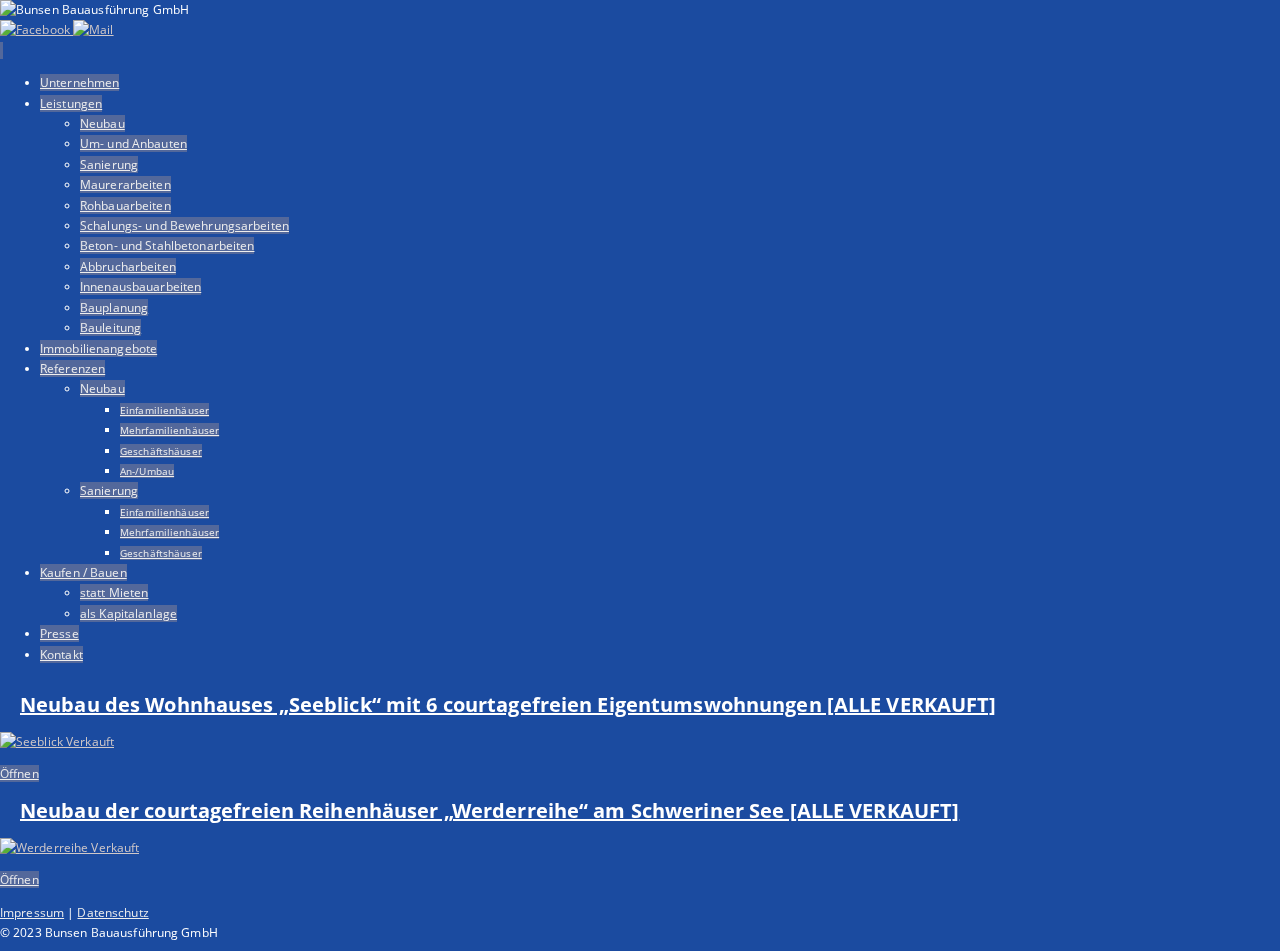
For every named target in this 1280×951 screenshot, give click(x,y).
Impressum (32, 912)
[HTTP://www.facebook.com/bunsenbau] (36, 29)
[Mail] (93, 29)
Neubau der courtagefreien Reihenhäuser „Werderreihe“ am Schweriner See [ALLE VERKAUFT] (489, 810)
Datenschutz (112, 912)
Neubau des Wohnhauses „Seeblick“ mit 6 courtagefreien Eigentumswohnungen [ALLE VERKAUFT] (508, 704)
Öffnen (19, 773)
